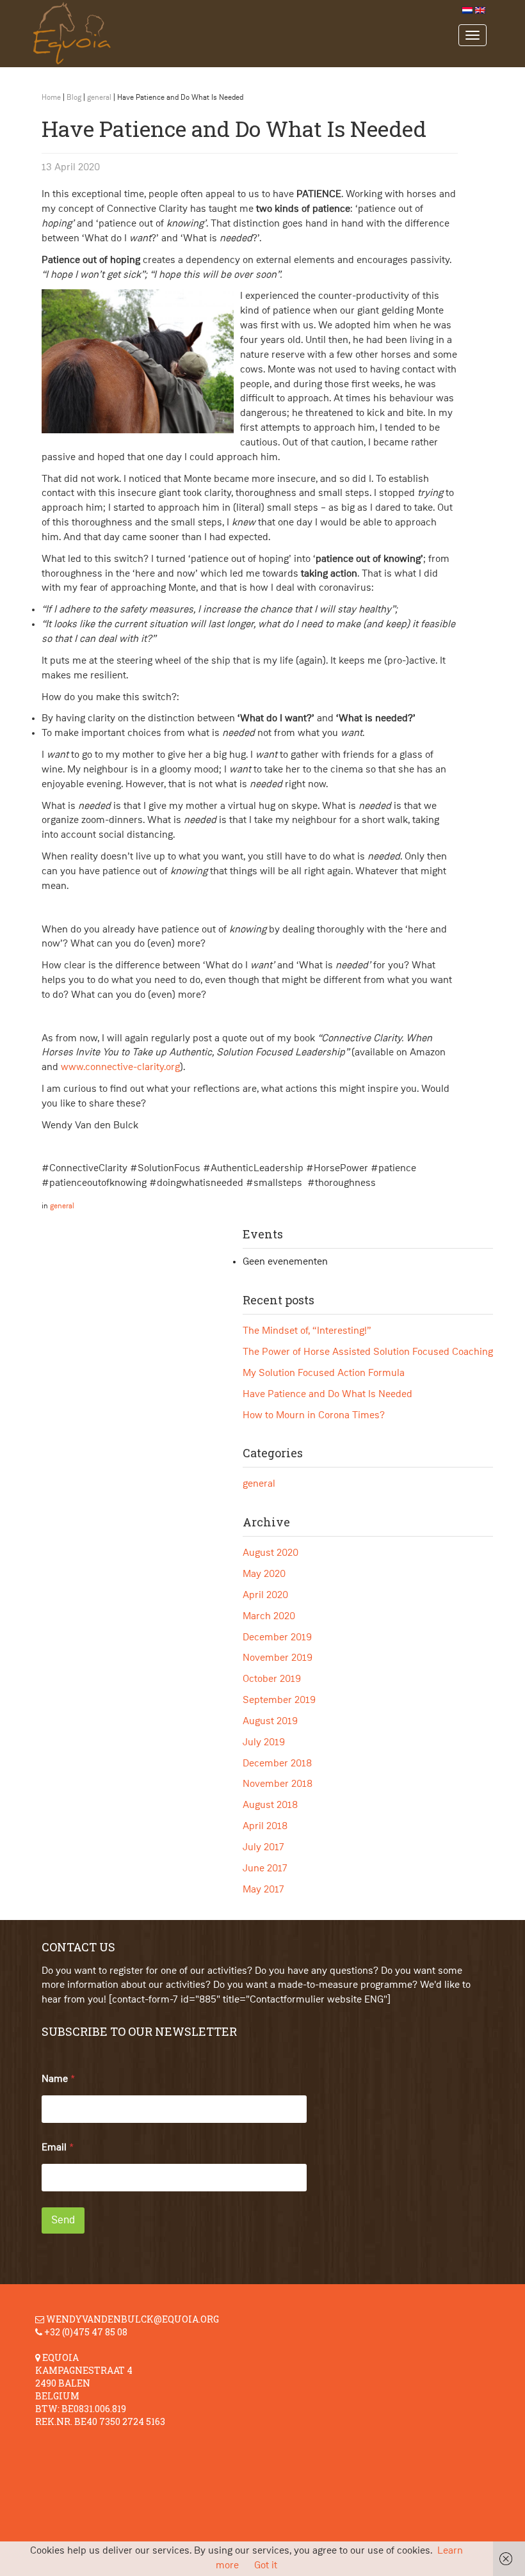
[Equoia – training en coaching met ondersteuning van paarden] (242, 34)
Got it (266, 2566)
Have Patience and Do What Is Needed (327, 1395)
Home (51, 98)
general (99, 98)
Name (58, 2079)
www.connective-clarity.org (120, 1068)
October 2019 (272, 1679)
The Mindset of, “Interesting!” (307, 1331)
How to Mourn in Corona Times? (314, 1416)
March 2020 (269, 1617)
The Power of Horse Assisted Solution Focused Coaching (368, 1352)
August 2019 (270, 1722)
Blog (74, 98)
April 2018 (265, 1827)
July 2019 (264, 1743)
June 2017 (265, 1869)
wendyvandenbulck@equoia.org (133, 2319)
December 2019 (277, 1638)
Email (58, 2148)
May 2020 (264, 1574)
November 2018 (278, 1784)
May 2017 (263, 1890)
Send (63, 2220)
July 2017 (263, 1848)
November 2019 (278, 1658)
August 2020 (271, 1553)
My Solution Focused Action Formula (324, 1373)
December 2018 (277, 1764)
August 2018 (270, 1805)
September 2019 (279, 1700)
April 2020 (265, 1596)
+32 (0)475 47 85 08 (86, 2332)
